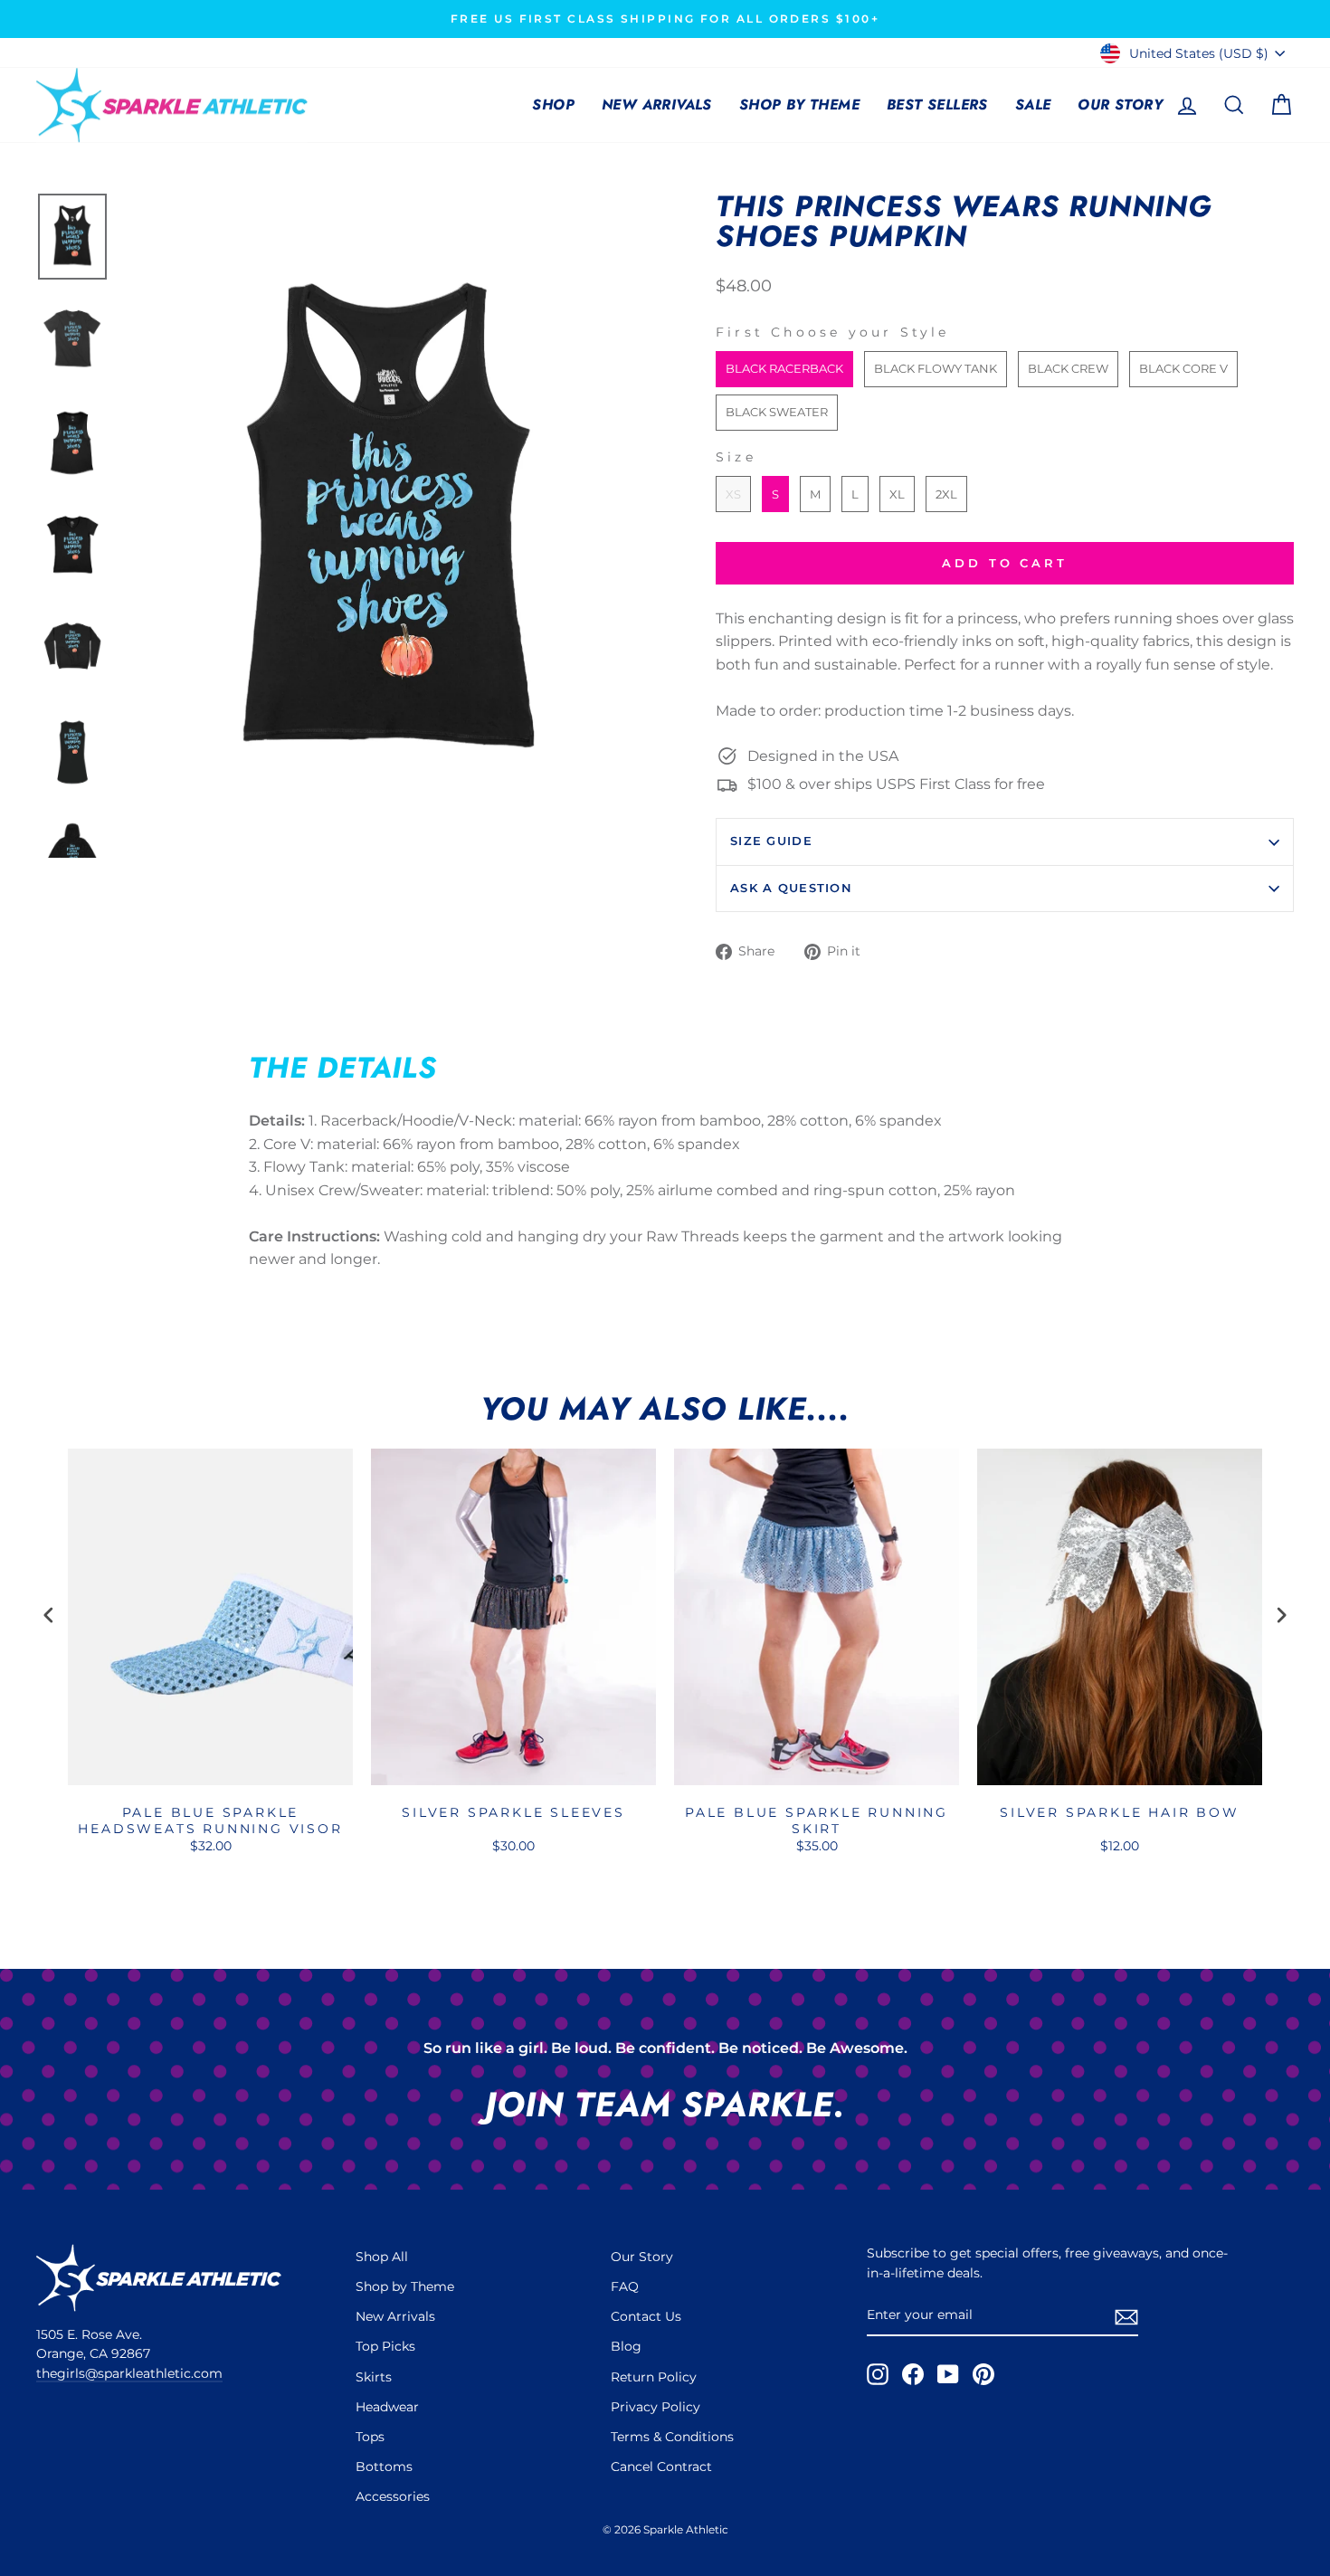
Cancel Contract (661, 2467)
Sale (1033, 105)
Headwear (387, 2407)
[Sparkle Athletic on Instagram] (878, 2374)
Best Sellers (937, 105)
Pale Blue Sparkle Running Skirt (817, 1820)
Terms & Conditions (672, 2437)
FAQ (625, 2286)
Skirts (374, 2377)
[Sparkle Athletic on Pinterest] (983, 2374)
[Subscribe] (1126, 2316)
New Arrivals (657, 105)
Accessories (393, 2496)
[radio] (784, 369)
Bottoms (384, 2467)
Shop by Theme (799, 105)
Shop (553, 105)
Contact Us (646, 2316)
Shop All (382, 2257)
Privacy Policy (655, 2407)
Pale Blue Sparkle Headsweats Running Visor (210, 1820)
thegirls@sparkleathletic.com (129, 2373)
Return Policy (654, 2377)
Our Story (1120, 105)
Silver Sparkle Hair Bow (1119, 1812)
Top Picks (385, 2346)
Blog (626, 2346)
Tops (370, 2437)
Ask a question (791, 888)
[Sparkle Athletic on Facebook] (913, 2374)
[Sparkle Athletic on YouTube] (948, 2374)
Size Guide (771, 841)
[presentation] (49, 1616)
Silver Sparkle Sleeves (513, 1812)
